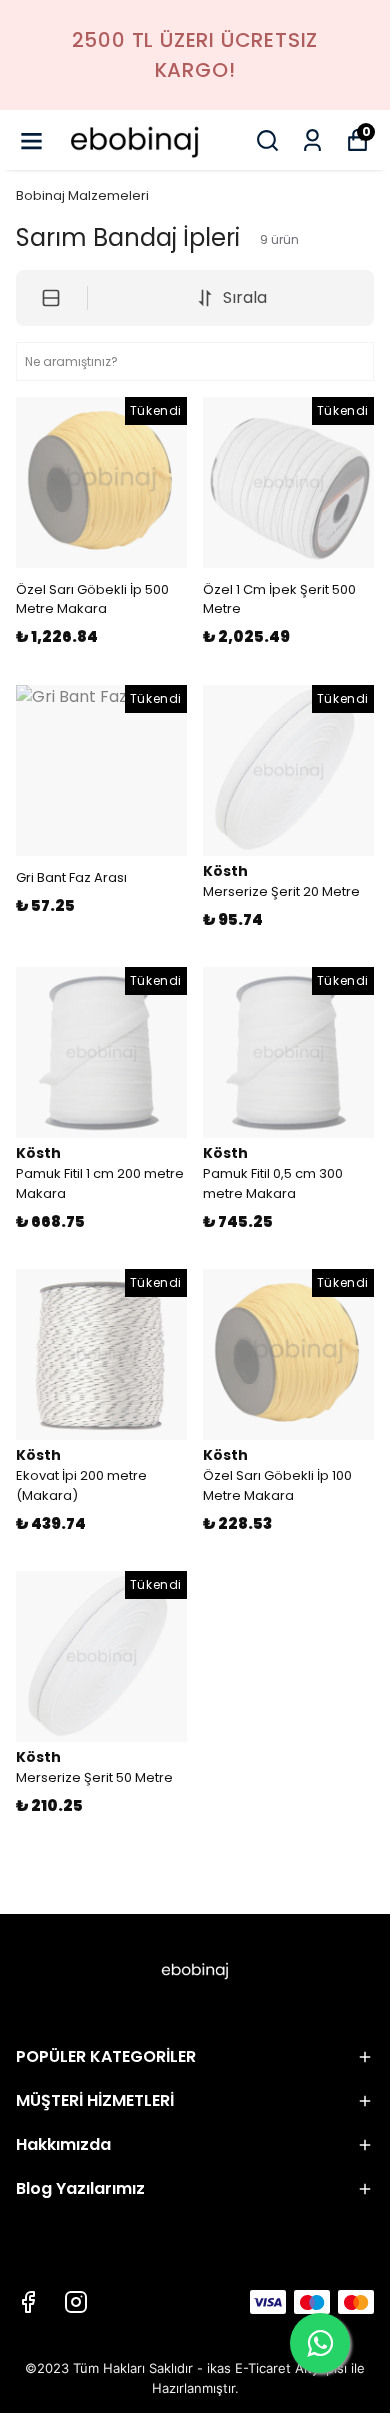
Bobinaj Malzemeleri (82, 195)
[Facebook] (28, 2302)
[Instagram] (76, 2302)
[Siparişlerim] (312, 140)
